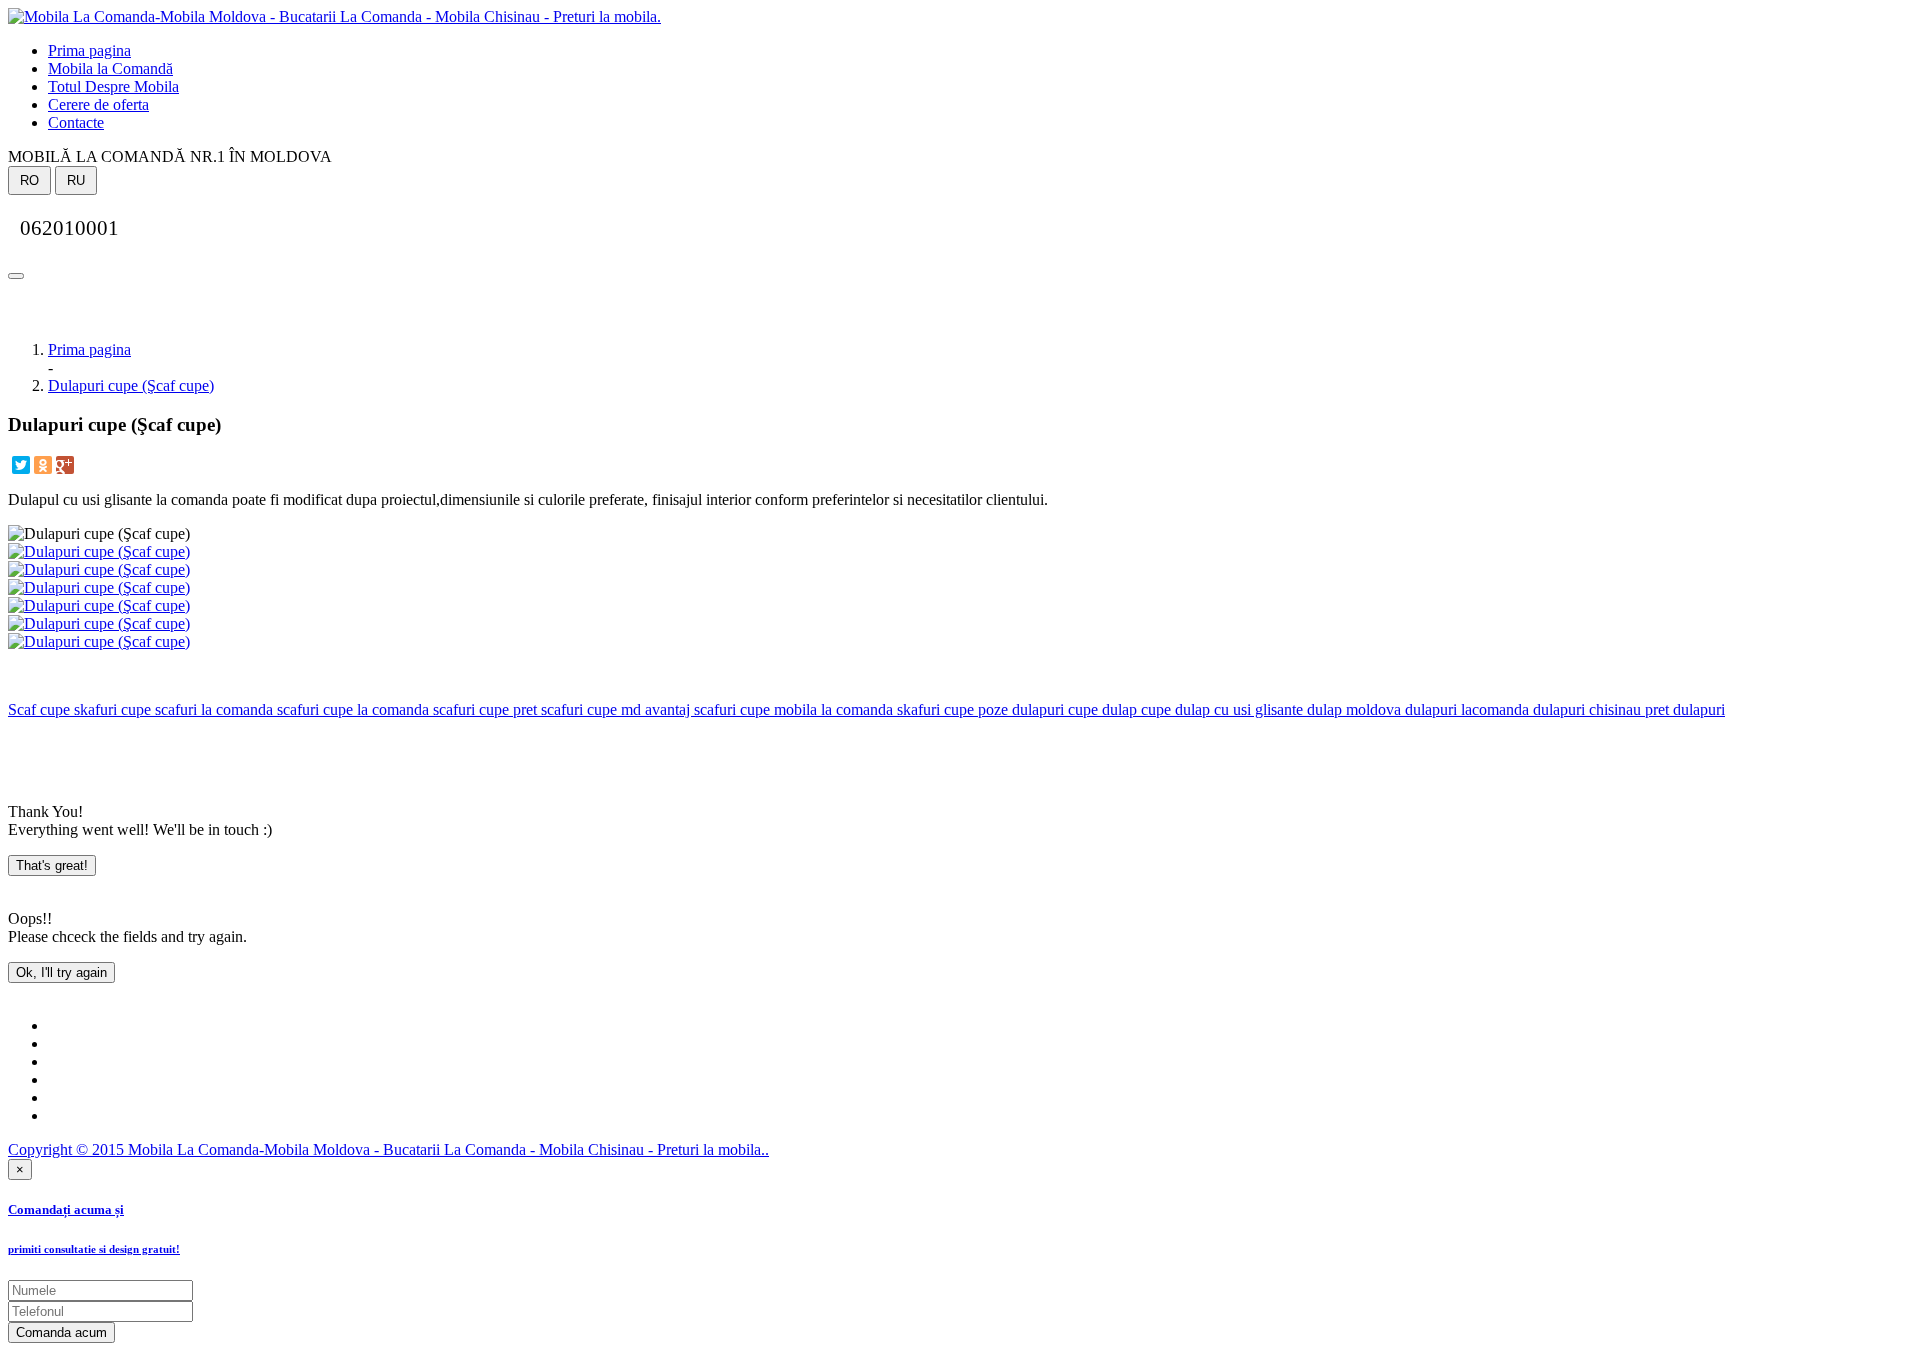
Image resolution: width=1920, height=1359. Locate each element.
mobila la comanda (831, 709)
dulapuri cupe (1053, 709)
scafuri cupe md (589, 709)
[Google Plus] (65, 465)
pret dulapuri (1683, 709)
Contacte (76, 122)
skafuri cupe (110, 709)
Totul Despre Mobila (113, 86)
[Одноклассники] (43, 465)
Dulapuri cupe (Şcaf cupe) (131, 385)
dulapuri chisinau (1585, 709)
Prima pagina (89, 50)
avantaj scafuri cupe (705, 709)
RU (76, 180)
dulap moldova (1352, 709)
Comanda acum (61, 1332)
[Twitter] (21, 465)
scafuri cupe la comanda (351, 709)
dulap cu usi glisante (1237, 709)
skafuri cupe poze (950, 709)
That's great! (52, 865)
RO (29, 180)
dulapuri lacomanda (1465, 709)
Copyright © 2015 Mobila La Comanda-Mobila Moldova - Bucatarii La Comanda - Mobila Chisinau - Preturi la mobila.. (388, 1149)
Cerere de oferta (98, 104)
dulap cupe (1134, 709)
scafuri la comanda (212, 709)
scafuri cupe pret (483, 709)
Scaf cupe (39, 709)
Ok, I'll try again (61, 972)
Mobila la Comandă (110, 68)
